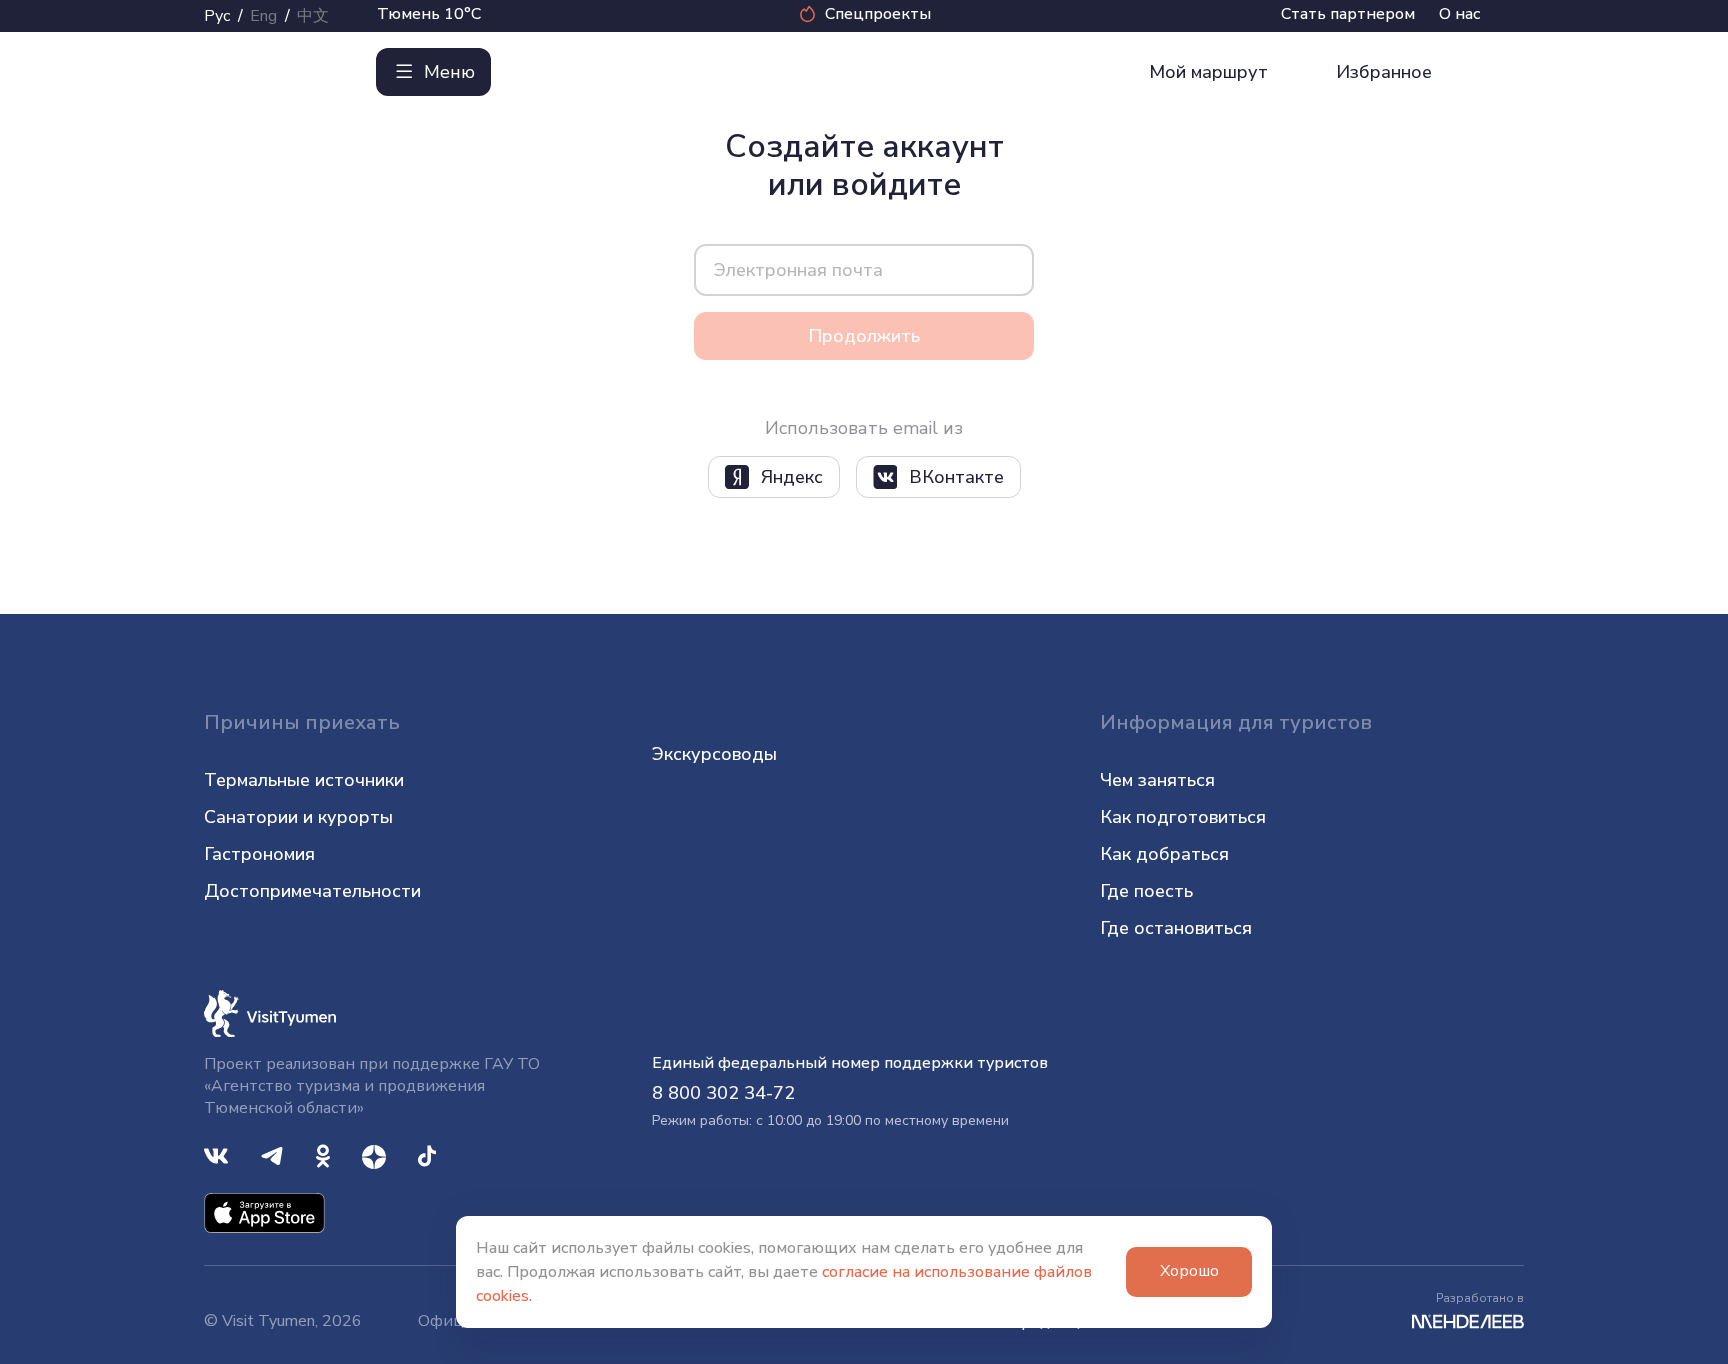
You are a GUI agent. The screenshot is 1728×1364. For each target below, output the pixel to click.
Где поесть (1146, 891)
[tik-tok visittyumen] (427, 1155)
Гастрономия (259, 854)
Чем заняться (1157, 780)
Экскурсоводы (714, 754)
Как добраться (1164, 854)
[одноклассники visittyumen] (323, 1155)
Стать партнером (1348, 14)
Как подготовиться (1183, 817)
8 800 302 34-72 (723, 1093)
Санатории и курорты (298, 817)
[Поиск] (531, 72)
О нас (1459, 14)
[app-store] (264, 1212)
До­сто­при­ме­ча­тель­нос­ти (312, 891)
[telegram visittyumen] (272, 1155)
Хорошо (1189, 1271)
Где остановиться (1176, 928)
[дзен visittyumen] (374, 1155)
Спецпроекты (878, 14)
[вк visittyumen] (216, 1155)
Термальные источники (304, 780)
